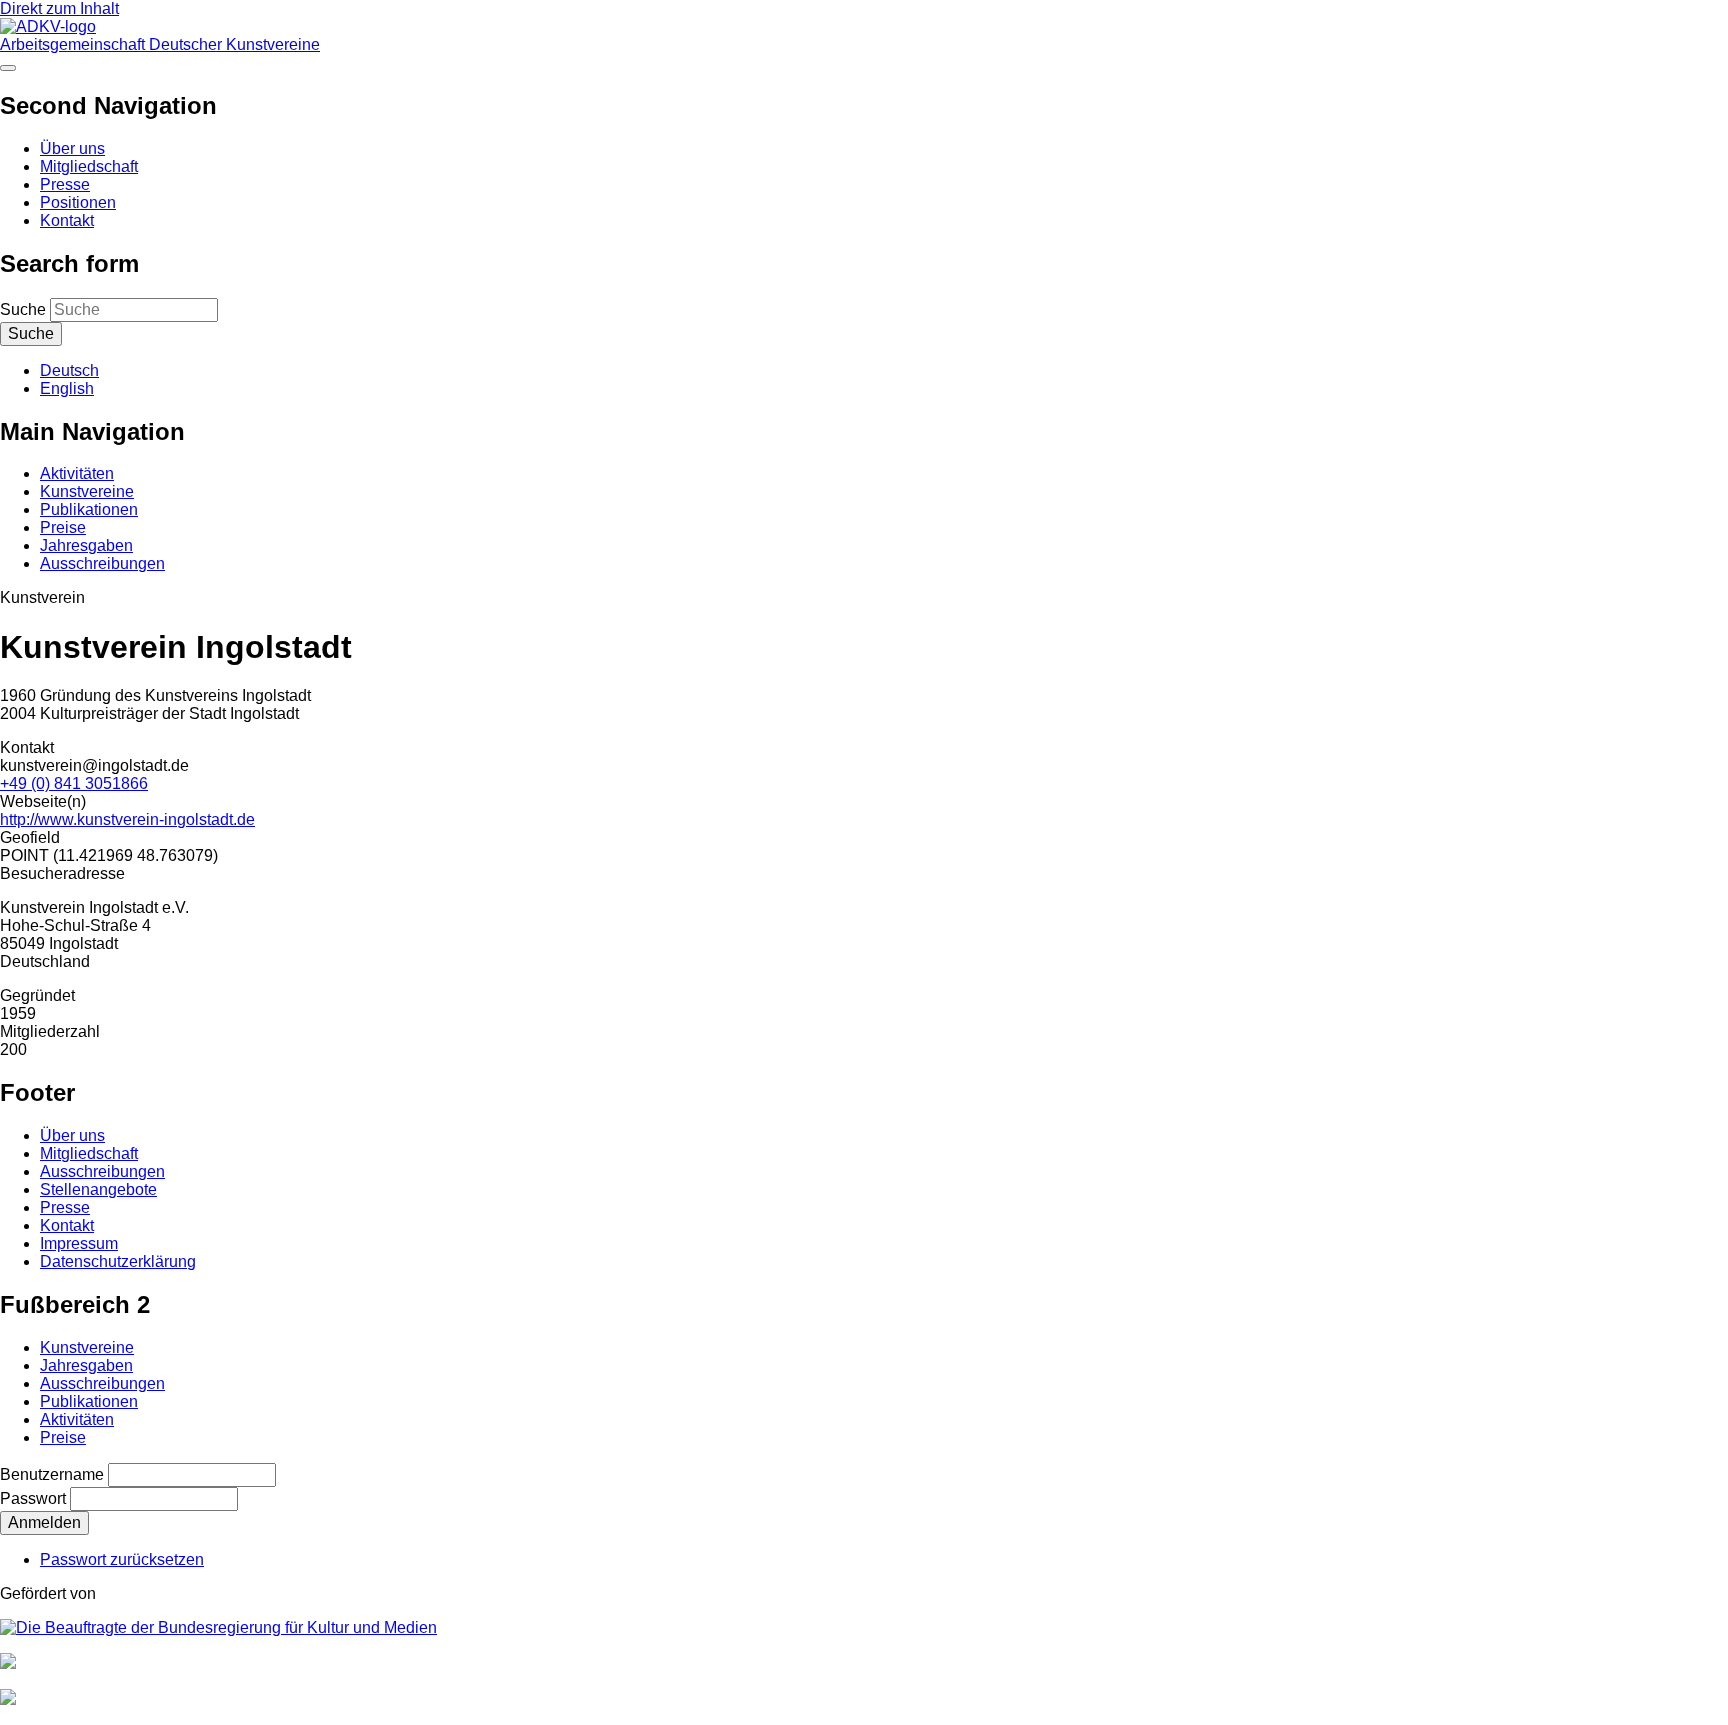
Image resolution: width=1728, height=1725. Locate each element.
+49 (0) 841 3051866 (74, 783)
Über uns (72, 148)
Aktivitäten (77, 473)
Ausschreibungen (102, 563)
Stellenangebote (98, 1189)
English (67, 388)
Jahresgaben (86, 545)
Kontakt (67, 220)
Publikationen (89, 509)
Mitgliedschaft (89, 166)
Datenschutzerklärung (118, 1261)
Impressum (79, 1243)
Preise (63, 527)
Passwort (33, 1498)
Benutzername (52, 1474)
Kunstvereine (87, 491)
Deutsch (69, 370)
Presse (65, 184)
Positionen (78, 202)
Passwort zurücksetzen (122, 1559)
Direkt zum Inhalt (59, 8)
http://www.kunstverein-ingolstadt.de (127, 819)
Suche (23, 309)
